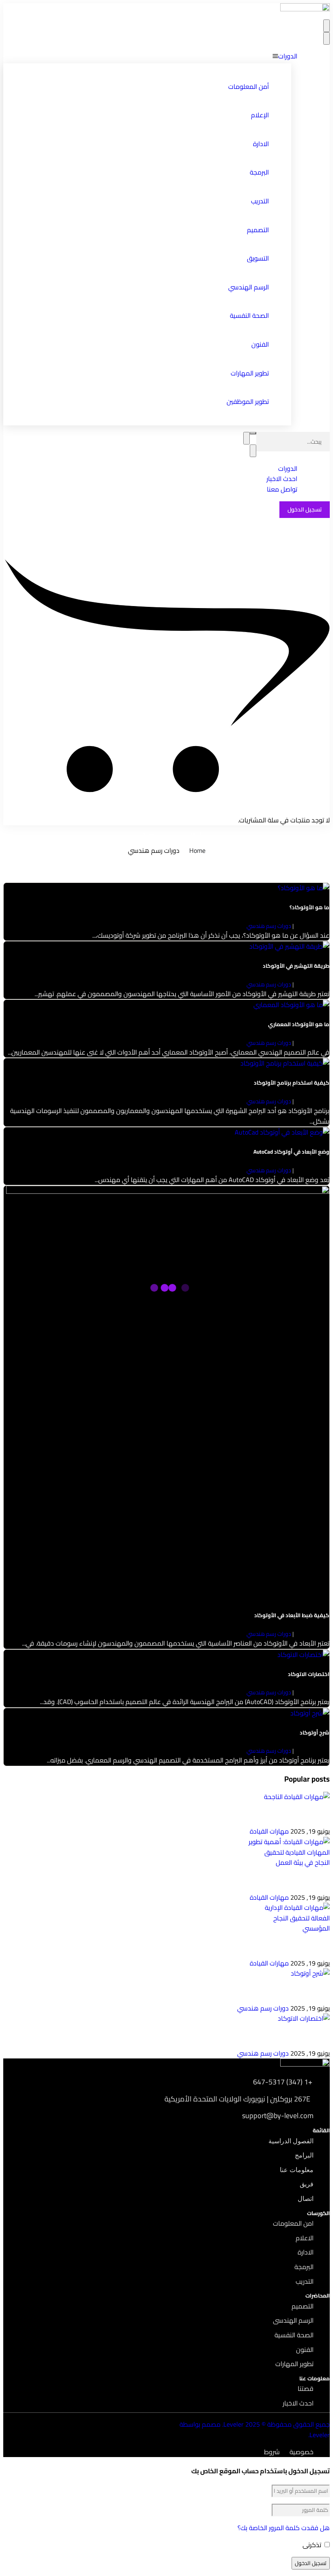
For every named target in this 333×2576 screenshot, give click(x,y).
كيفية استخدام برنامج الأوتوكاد (292, 1083)
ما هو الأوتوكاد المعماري (299, 1024)
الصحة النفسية (249, 315)
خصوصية (302, 2452)
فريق (307, 2184)
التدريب (260, 201)
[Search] (253, 433)
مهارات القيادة (269, 1831)
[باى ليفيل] (305, 9)
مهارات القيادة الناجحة (303, 1816)
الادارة (261, 144)
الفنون (260, 344)
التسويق (258, 258)
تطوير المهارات (250, 373)
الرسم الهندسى (293, 2320)
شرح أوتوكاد (315, 1733)
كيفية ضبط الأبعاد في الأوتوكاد (292, 1615)
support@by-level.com (278, 2116)
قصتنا (306, 2388)
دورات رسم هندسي (269, 926)
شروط (272, 2452)
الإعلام (260, 115)
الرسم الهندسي (249, 287)
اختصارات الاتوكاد (309, 1674)
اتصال (306, 2199)
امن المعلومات (293, 2223)
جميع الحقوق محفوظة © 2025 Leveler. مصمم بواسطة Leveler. (255, 2429)
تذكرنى (313, 2545)
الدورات (288, 56)
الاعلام (305, 2238)
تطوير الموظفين (248, 401)
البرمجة (259, 172)
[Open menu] (327, 26)
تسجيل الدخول (305, 509)
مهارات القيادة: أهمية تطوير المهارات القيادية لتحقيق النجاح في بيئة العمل (241, 1882)
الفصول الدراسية (291, 2141)
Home (197, 850)
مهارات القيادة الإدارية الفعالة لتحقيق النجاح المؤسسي (264, 1948)
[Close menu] (327, 38)
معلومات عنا (297, 2170)
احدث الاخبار (298, 2403)
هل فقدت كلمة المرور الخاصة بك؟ (284, 2528)
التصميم (258, 230)
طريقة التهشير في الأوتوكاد (296, 966)
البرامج (304, 2155)
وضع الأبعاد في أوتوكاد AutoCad (291, 1152)
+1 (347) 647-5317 (283, 2082)
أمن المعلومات (249, 86)
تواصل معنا (282, 489)
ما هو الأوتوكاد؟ (309, 907)
